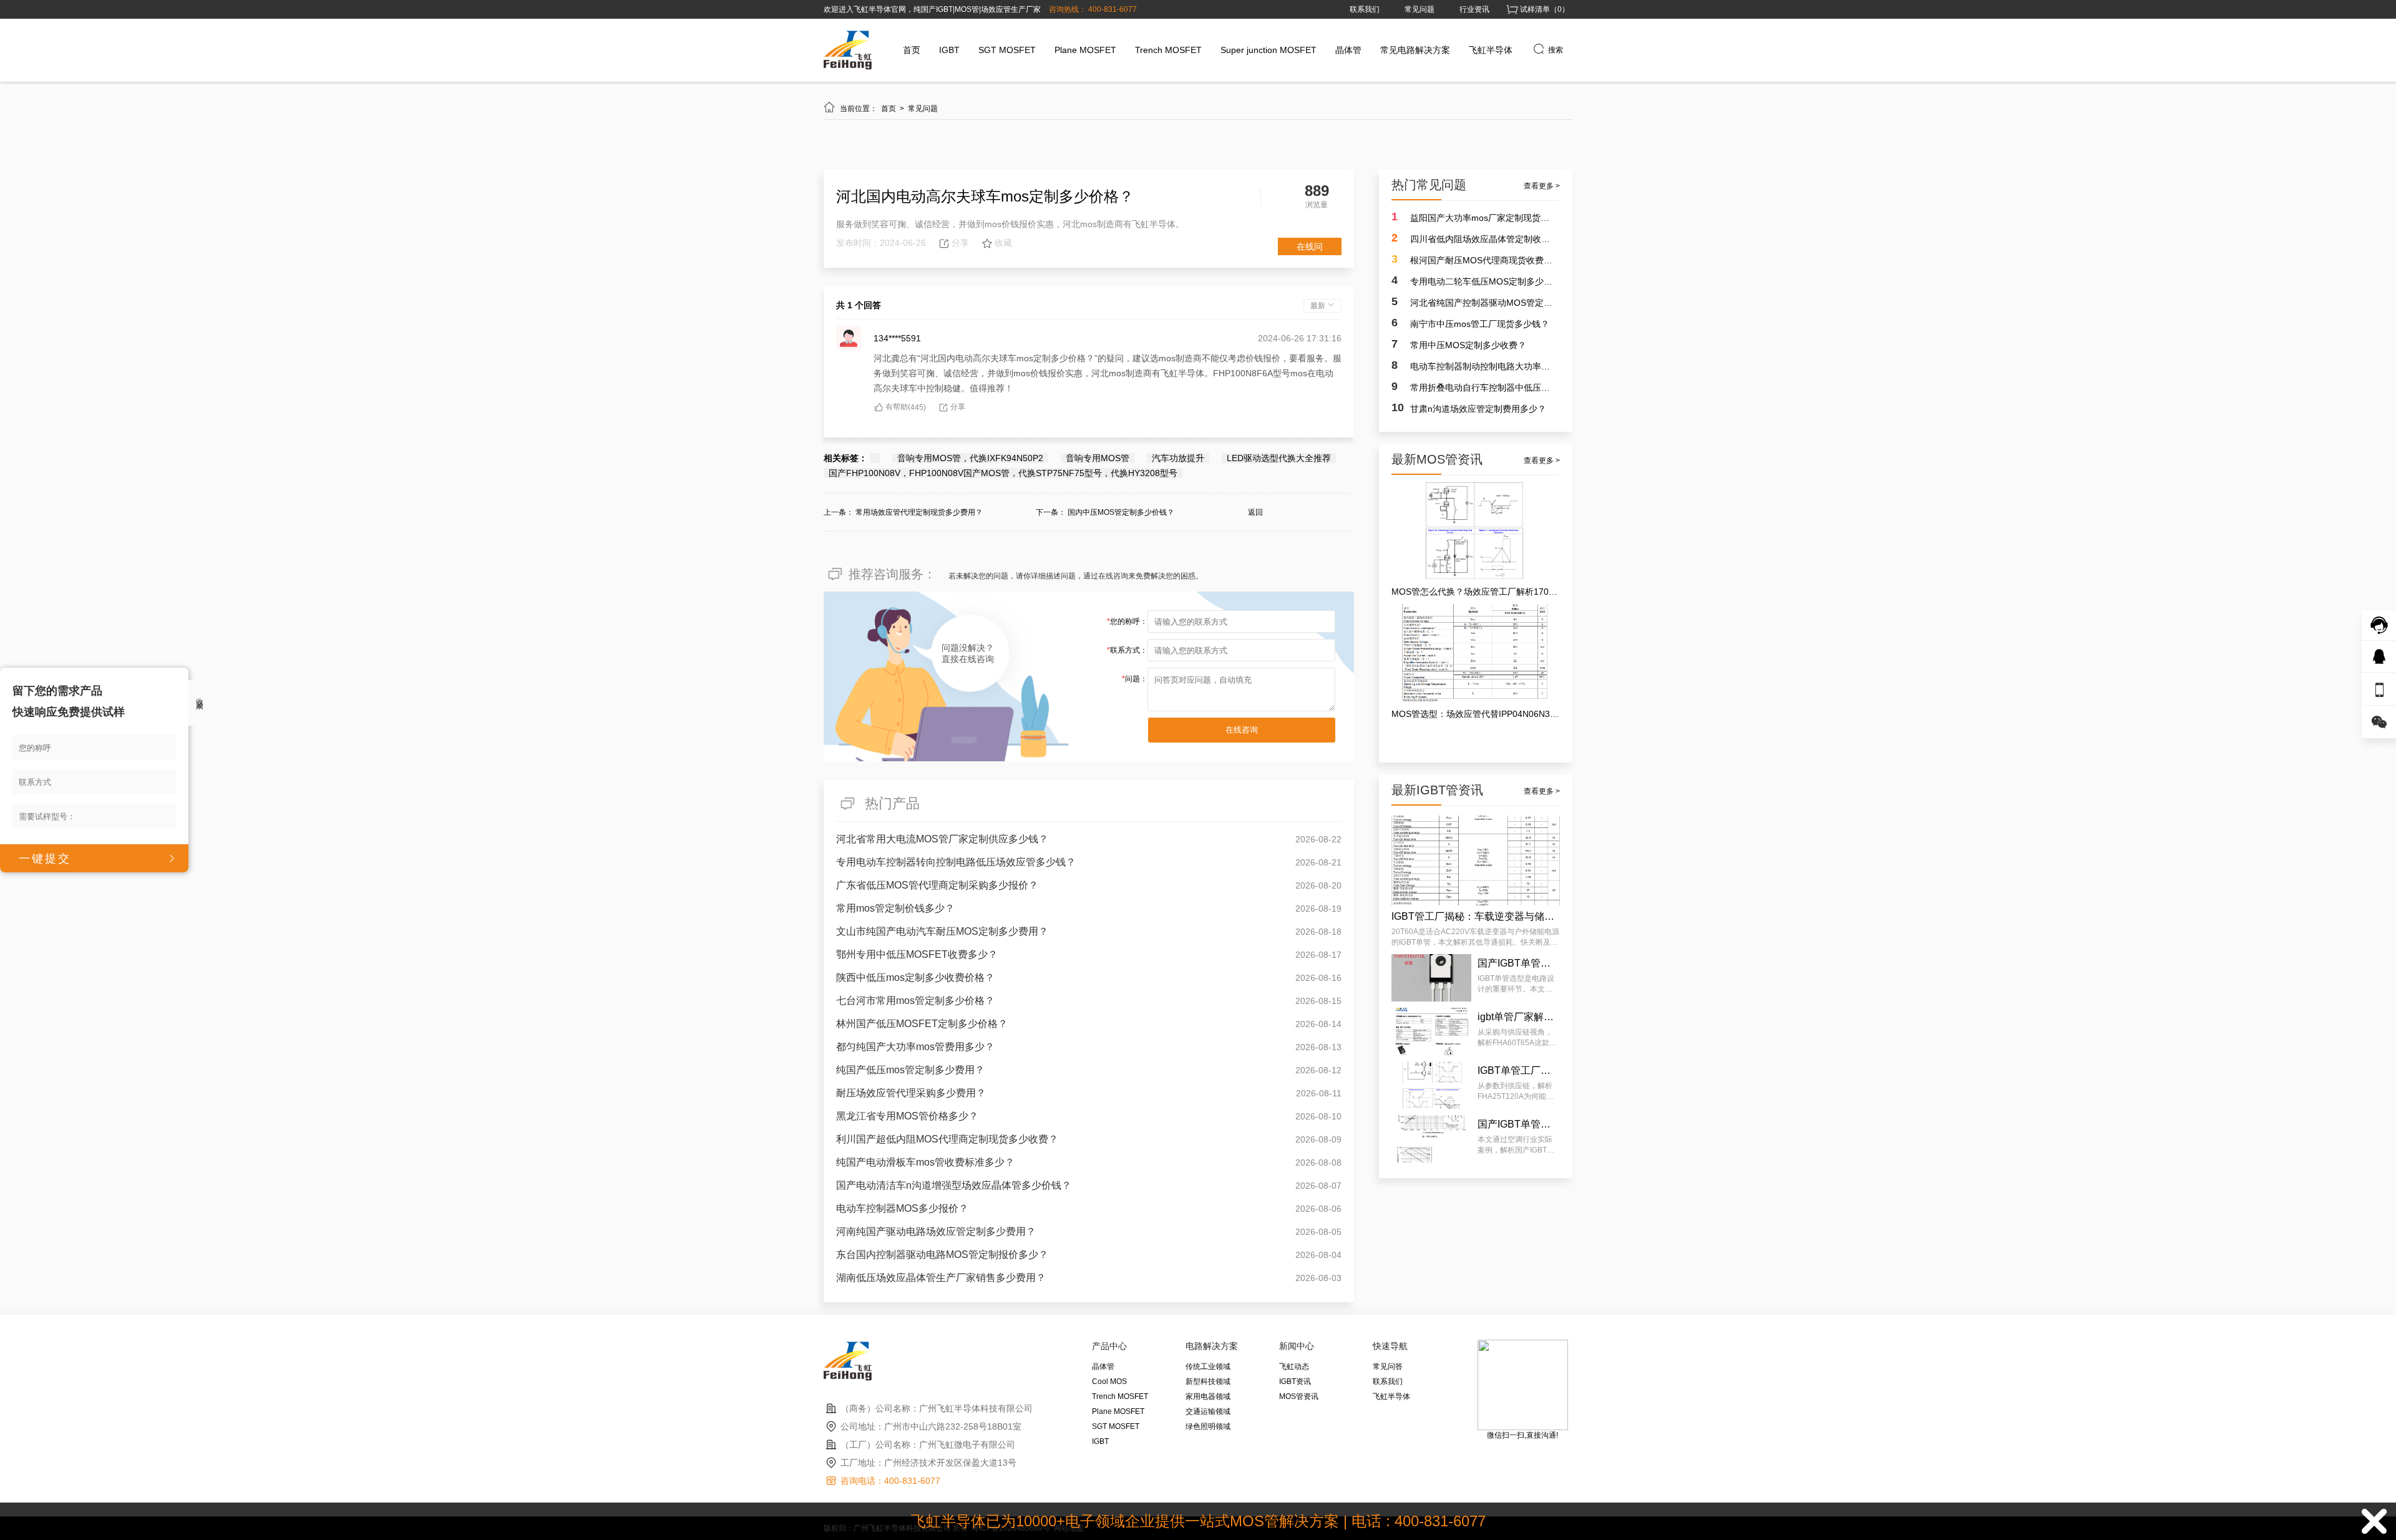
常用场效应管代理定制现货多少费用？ (919, 512)
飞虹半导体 (1491, 50)
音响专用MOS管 (1098, 458)
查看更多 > (1542, 186)
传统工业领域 (1208, 1367)
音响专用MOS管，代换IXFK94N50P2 (970, 458)
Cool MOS (1109, 1382)
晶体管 (1348, 50)
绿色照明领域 (1208, 1426)
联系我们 (1365, 9)
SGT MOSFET (1007, 50)
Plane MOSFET (1085, 50)
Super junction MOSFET (1269, 50)
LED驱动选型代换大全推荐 (1279, 458)
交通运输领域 (1208, 1411)
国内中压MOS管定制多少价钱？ (1121, 512)
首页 (912, 50)
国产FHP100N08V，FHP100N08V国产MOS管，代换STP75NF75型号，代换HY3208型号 (1003, 473)
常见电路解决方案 (1415, 50)
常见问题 (1420, 9)
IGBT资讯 (1295, 1382)
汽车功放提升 (1178, 458)
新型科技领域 (1208, 1382)
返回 (1255, 512)
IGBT (949, 50)
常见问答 (1388, 1367)
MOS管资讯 (1299, 1396)
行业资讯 (1474, 9)
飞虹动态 (1294, 1367)
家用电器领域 (1208, 1396)
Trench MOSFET (1168, 50)
